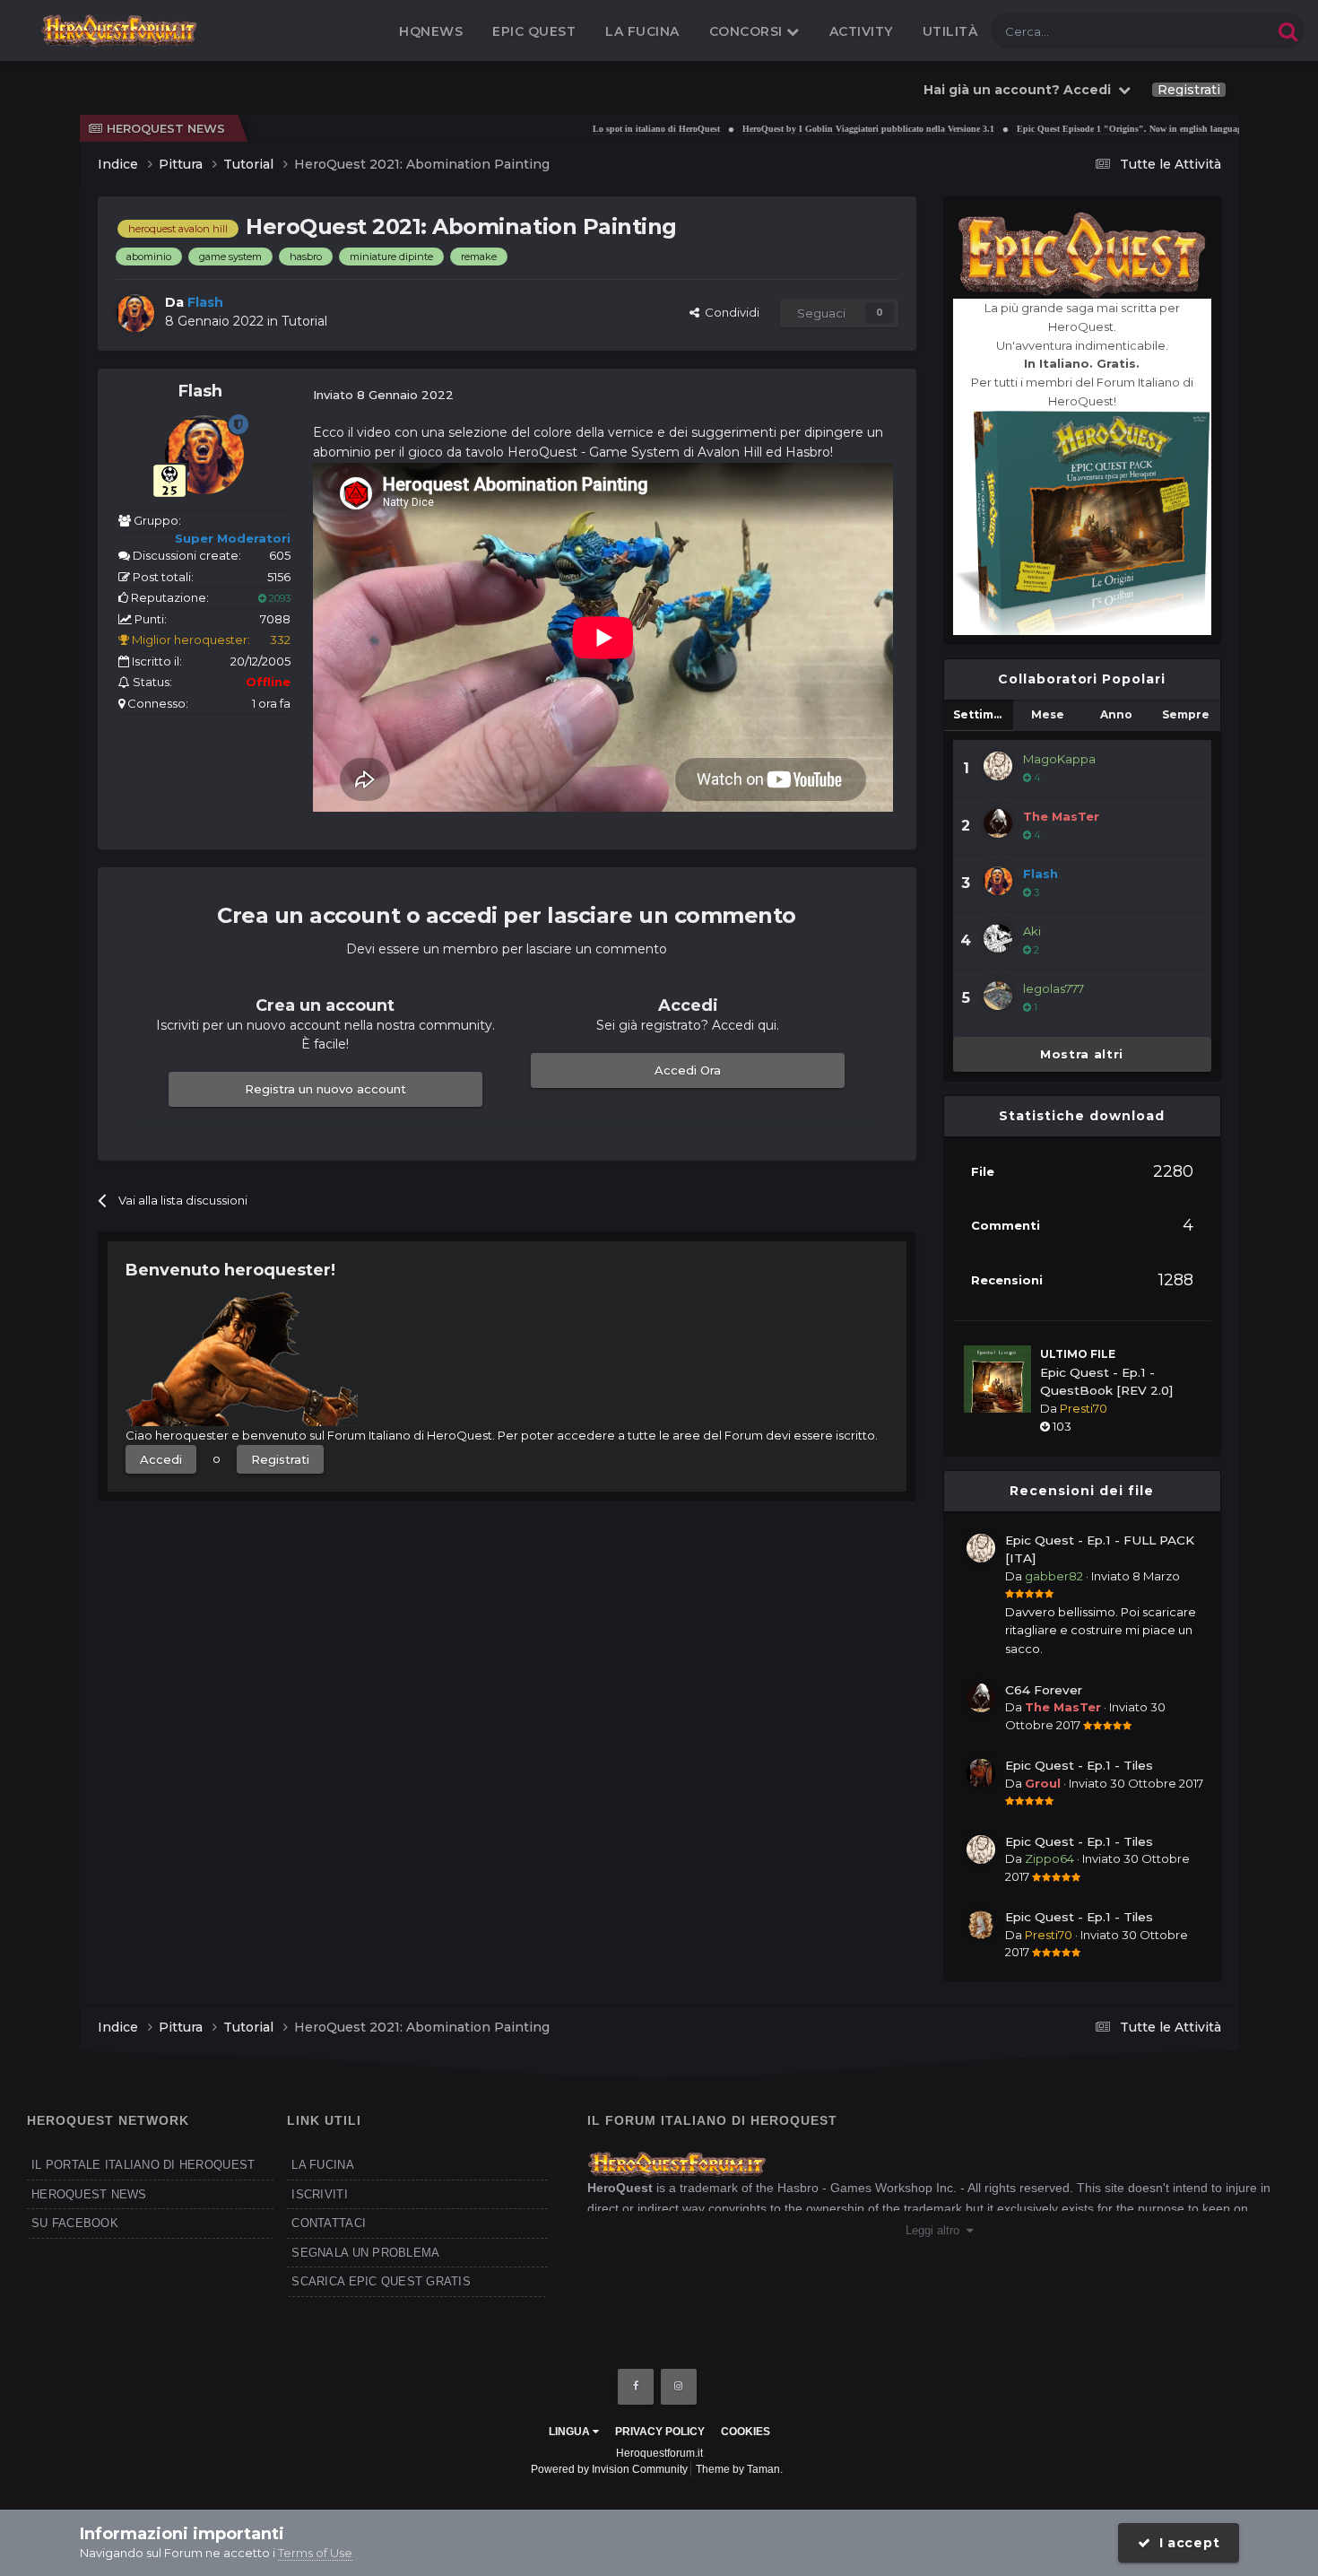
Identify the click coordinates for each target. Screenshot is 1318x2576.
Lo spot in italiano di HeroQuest (602, 129)
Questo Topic (1214, 31)
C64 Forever (1044, 1690)
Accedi (161, 1459)
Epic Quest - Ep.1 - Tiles (1079, 1765)
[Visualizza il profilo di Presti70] (981, 1925)
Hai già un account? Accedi (1021, 90)
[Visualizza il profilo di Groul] (981, 1773)
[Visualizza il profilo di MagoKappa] (998, 766)
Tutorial (304, 321)
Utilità (950, 31)
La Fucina (642, 31)
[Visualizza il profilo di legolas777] (998, 996)
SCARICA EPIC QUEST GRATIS (381, 2281)
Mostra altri (1082, 1054)
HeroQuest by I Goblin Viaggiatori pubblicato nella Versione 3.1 (814, 129)
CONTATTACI (329, 2223)
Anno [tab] (1116, 714)
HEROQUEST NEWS (89, 2194)
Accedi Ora (688, 1070)
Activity (861, 31)
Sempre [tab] (1186, 714)
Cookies (746, 2432)
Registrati (1189, 90)
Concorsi (748, 31)
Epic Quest (534, 31)
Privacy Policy (660, 2432)
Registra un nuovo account (325, 1089)
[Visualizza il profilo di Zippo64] (981, 1849)
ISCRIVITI (319, 2194)
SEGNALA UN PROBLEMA (365, 2253)
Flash (200, 391)
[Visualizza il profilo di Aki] (998, 938)
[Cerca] (1288, 31)
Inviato (1136, 1576)
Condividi (729, 312)
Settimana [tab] (983, 714)
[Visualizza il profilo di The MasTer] (998, 823)
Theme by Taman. (739, 2469)
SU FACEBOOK (75, 2223)
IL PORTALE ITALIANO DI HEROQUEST (143, 2165)
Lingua (571, 2432)
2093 (278, 598)
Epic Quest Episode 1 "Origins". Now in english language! (1078, 129)
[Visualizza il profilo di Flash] (135, 313)
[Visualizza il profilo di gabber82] (981, 1548)
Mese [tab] (1048, 714)
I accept (1185, 2543)
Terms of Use (315, 2553)
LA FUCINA (322, 2165)
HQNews (431, 31)
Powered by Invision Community (609, 2469)
